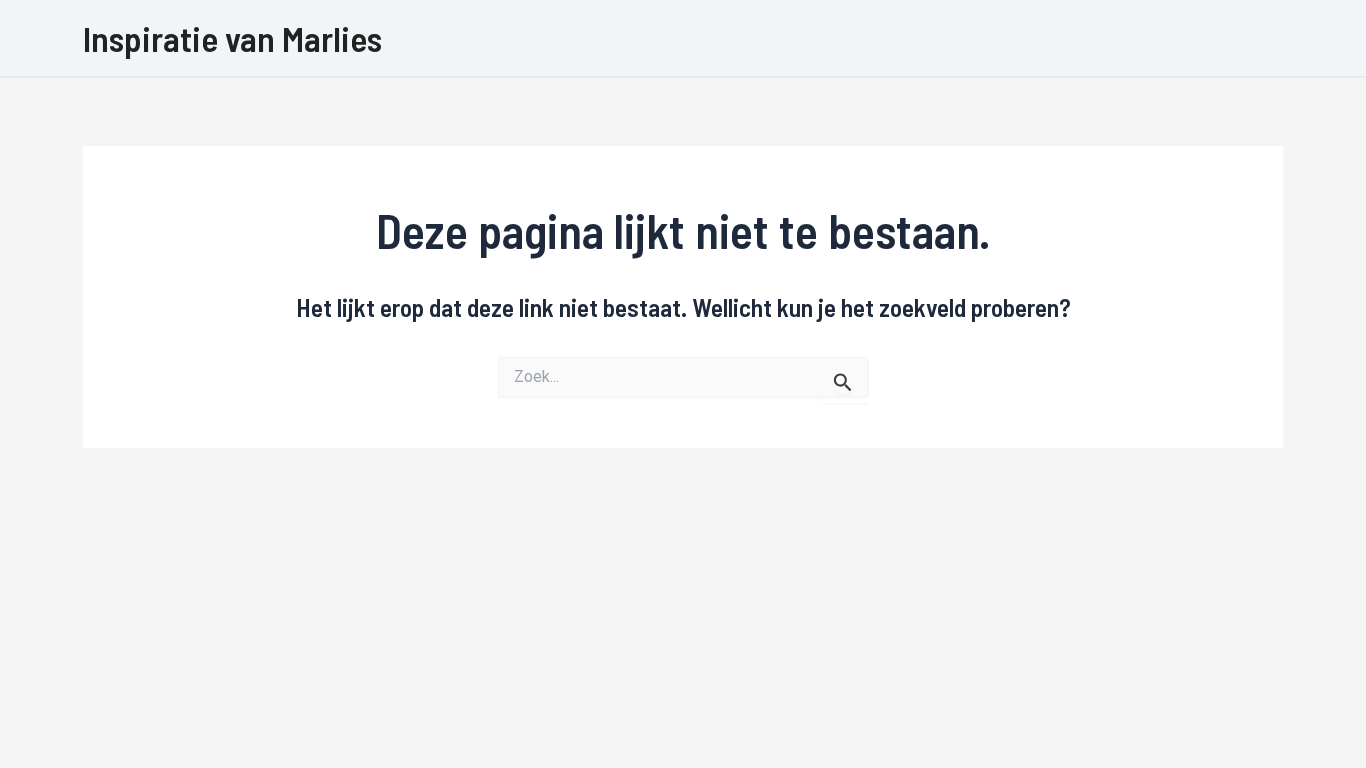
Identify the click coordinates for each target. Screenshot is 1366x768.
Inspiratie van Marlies (232, 38)
